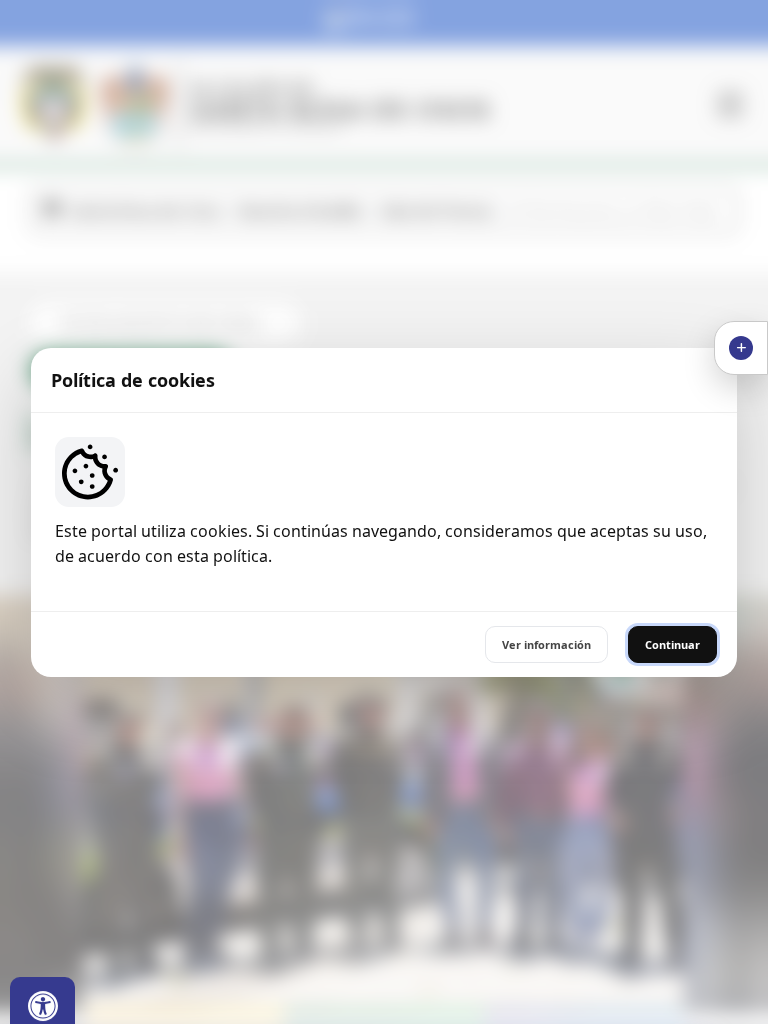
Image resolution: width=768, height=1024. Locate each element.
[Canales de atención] (741, 348)
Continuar (672, 644)
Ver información (546, 644)
